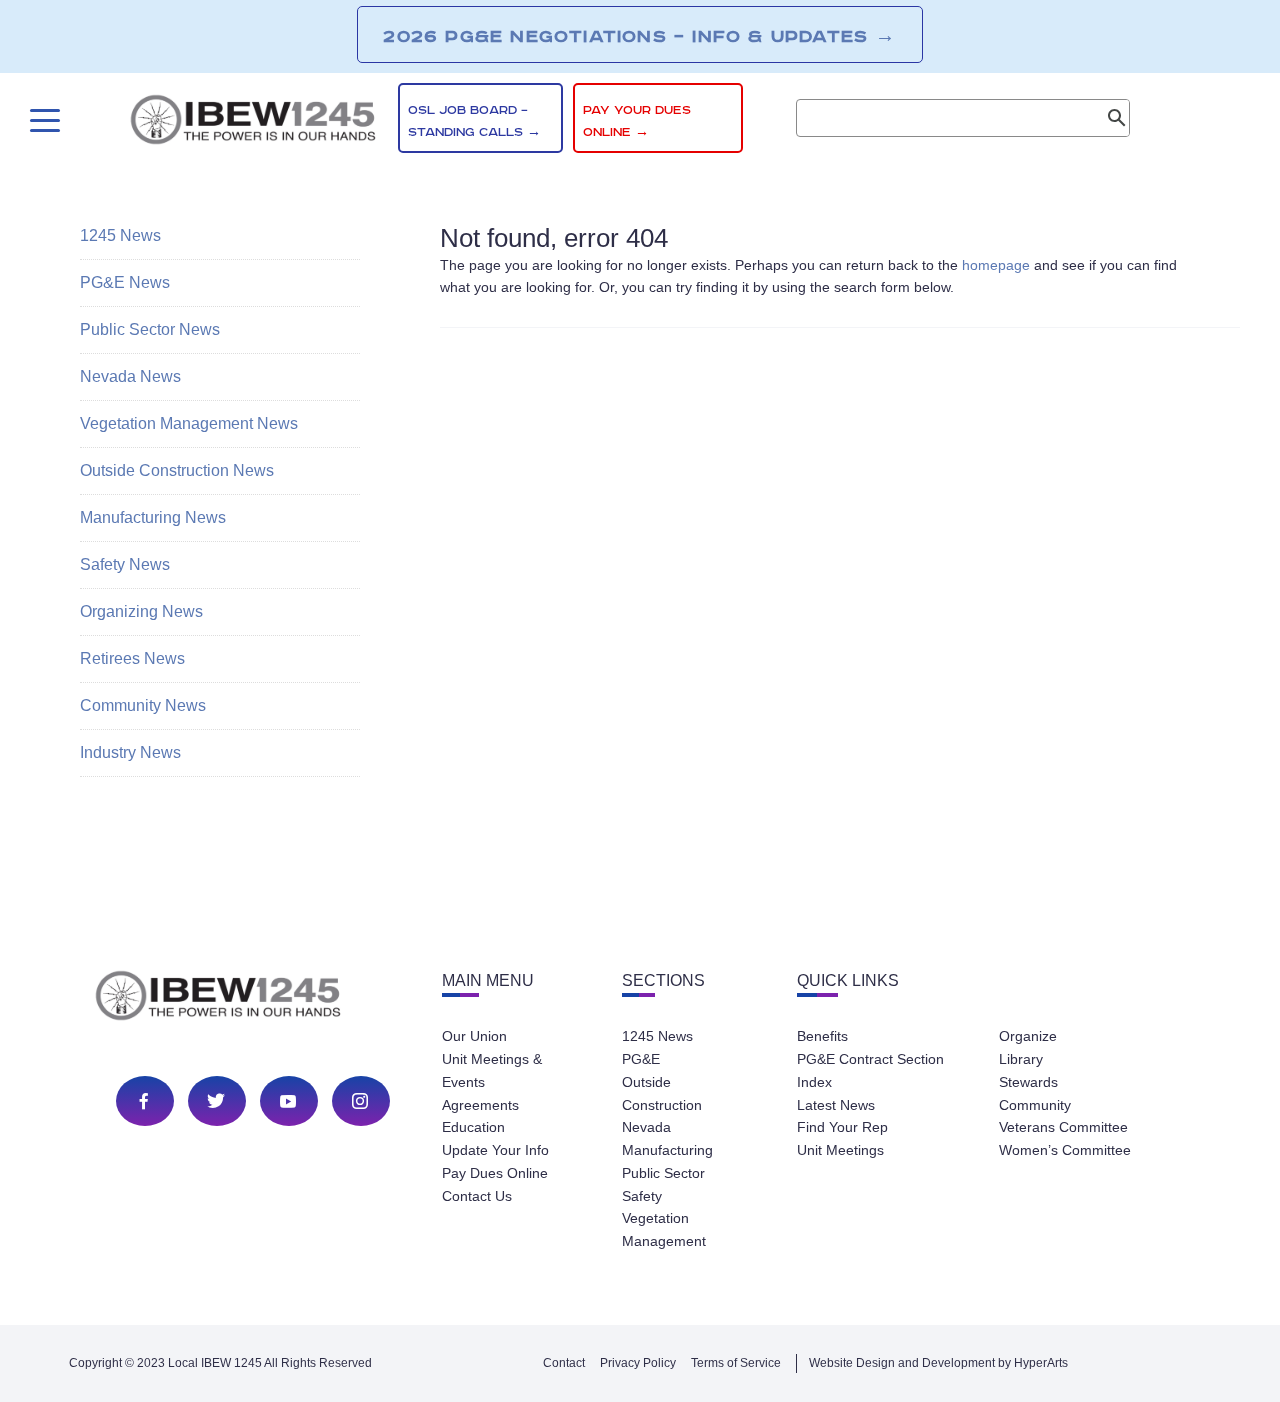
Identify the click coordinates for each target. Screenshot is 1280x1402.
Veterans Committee (1063, 1127)
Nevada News (130, 376)
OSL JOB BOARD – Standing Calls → (474, 121)
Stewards (1028, 1082)
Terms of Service (736, 1363)
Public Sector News (150, 329)
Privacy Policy (638, 1363)
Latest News (836, 1105)
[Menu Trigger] (42, 120)
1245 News (120, 235)
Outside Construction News (177, 470)
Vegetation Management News (189, 423)
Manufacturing (667, 1150)
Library (1021, 1059)
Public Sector (663, 1173)
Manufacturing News (153, 517)
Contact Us (477, 1196)
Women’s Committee (1065, 1150)
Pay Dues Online (495, 1173)
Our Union (474, 1036)
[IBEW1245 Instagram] (360, 1101)
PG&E (641, 1059)
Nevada (646, 1127)
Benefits (822, 1036)
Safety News (125, 564)
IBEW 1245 (253, 999)
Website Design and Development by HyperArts (938, 1363)
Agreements (480, 1105)
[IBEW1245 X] (216, 1101)
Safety (642, 1196)
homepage (996, 265)
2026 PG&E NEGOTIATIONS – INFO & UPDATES (639, 36)
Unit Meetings (840, 1150)
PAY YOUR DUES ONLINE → (637, 121)
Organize (1028, 1036)
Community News (143, 705)
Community (1035, 1105)
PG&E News (125, 282)
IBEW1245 (253, 123)
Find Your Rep (842, 1127)
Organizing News (141, 611)
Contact (564, 1363)
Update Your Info (495, 1150)
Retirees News (132, 658)
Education (473, 1127)
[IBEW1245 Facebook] (144, 1101)
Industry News (130, 752)
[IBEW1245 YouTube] (288, 1101)
